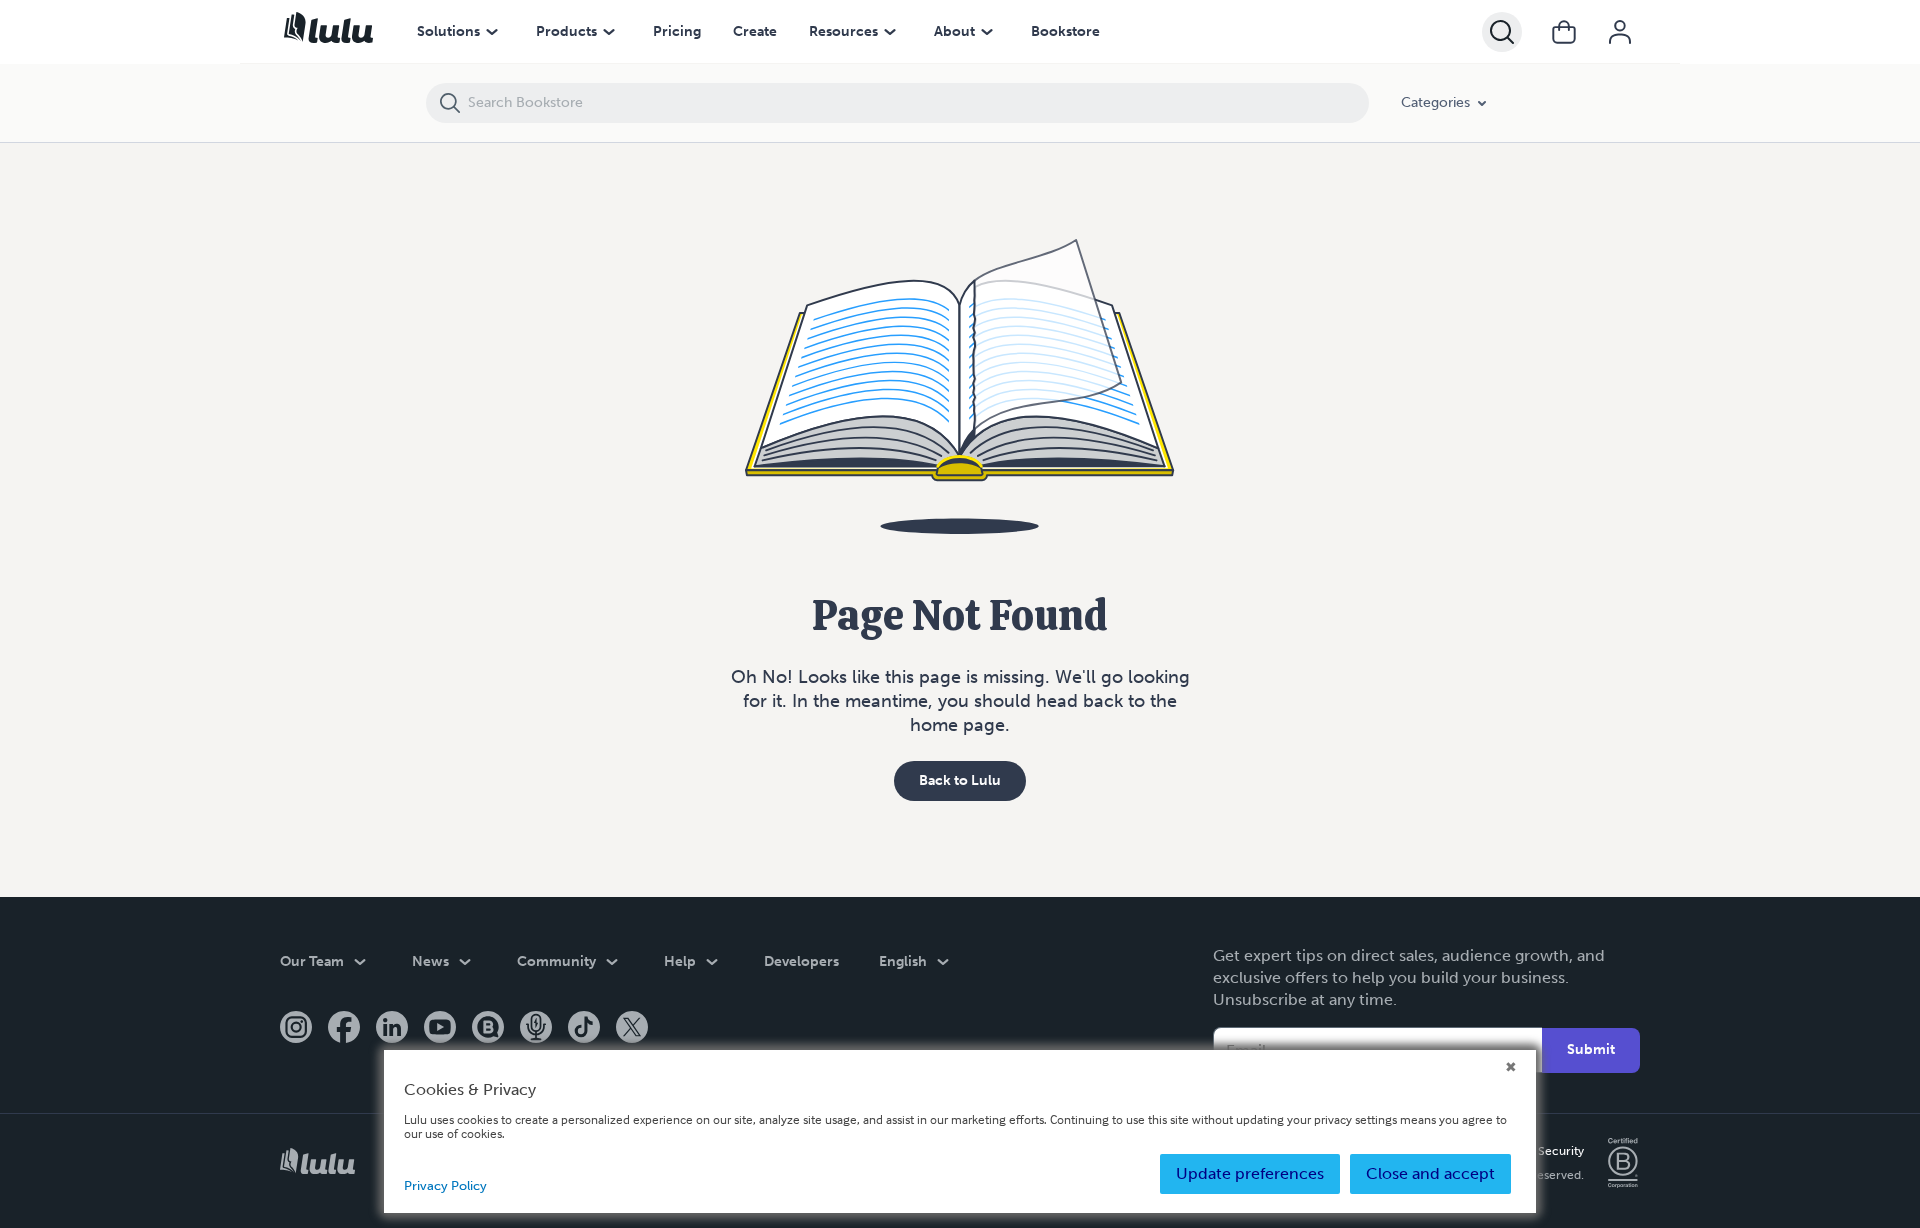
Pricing (677, 31)
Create (755, 31)
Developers (801, 961)
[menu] (492, 32)
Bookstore (1065, 31)
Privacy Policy (445, 1185)
